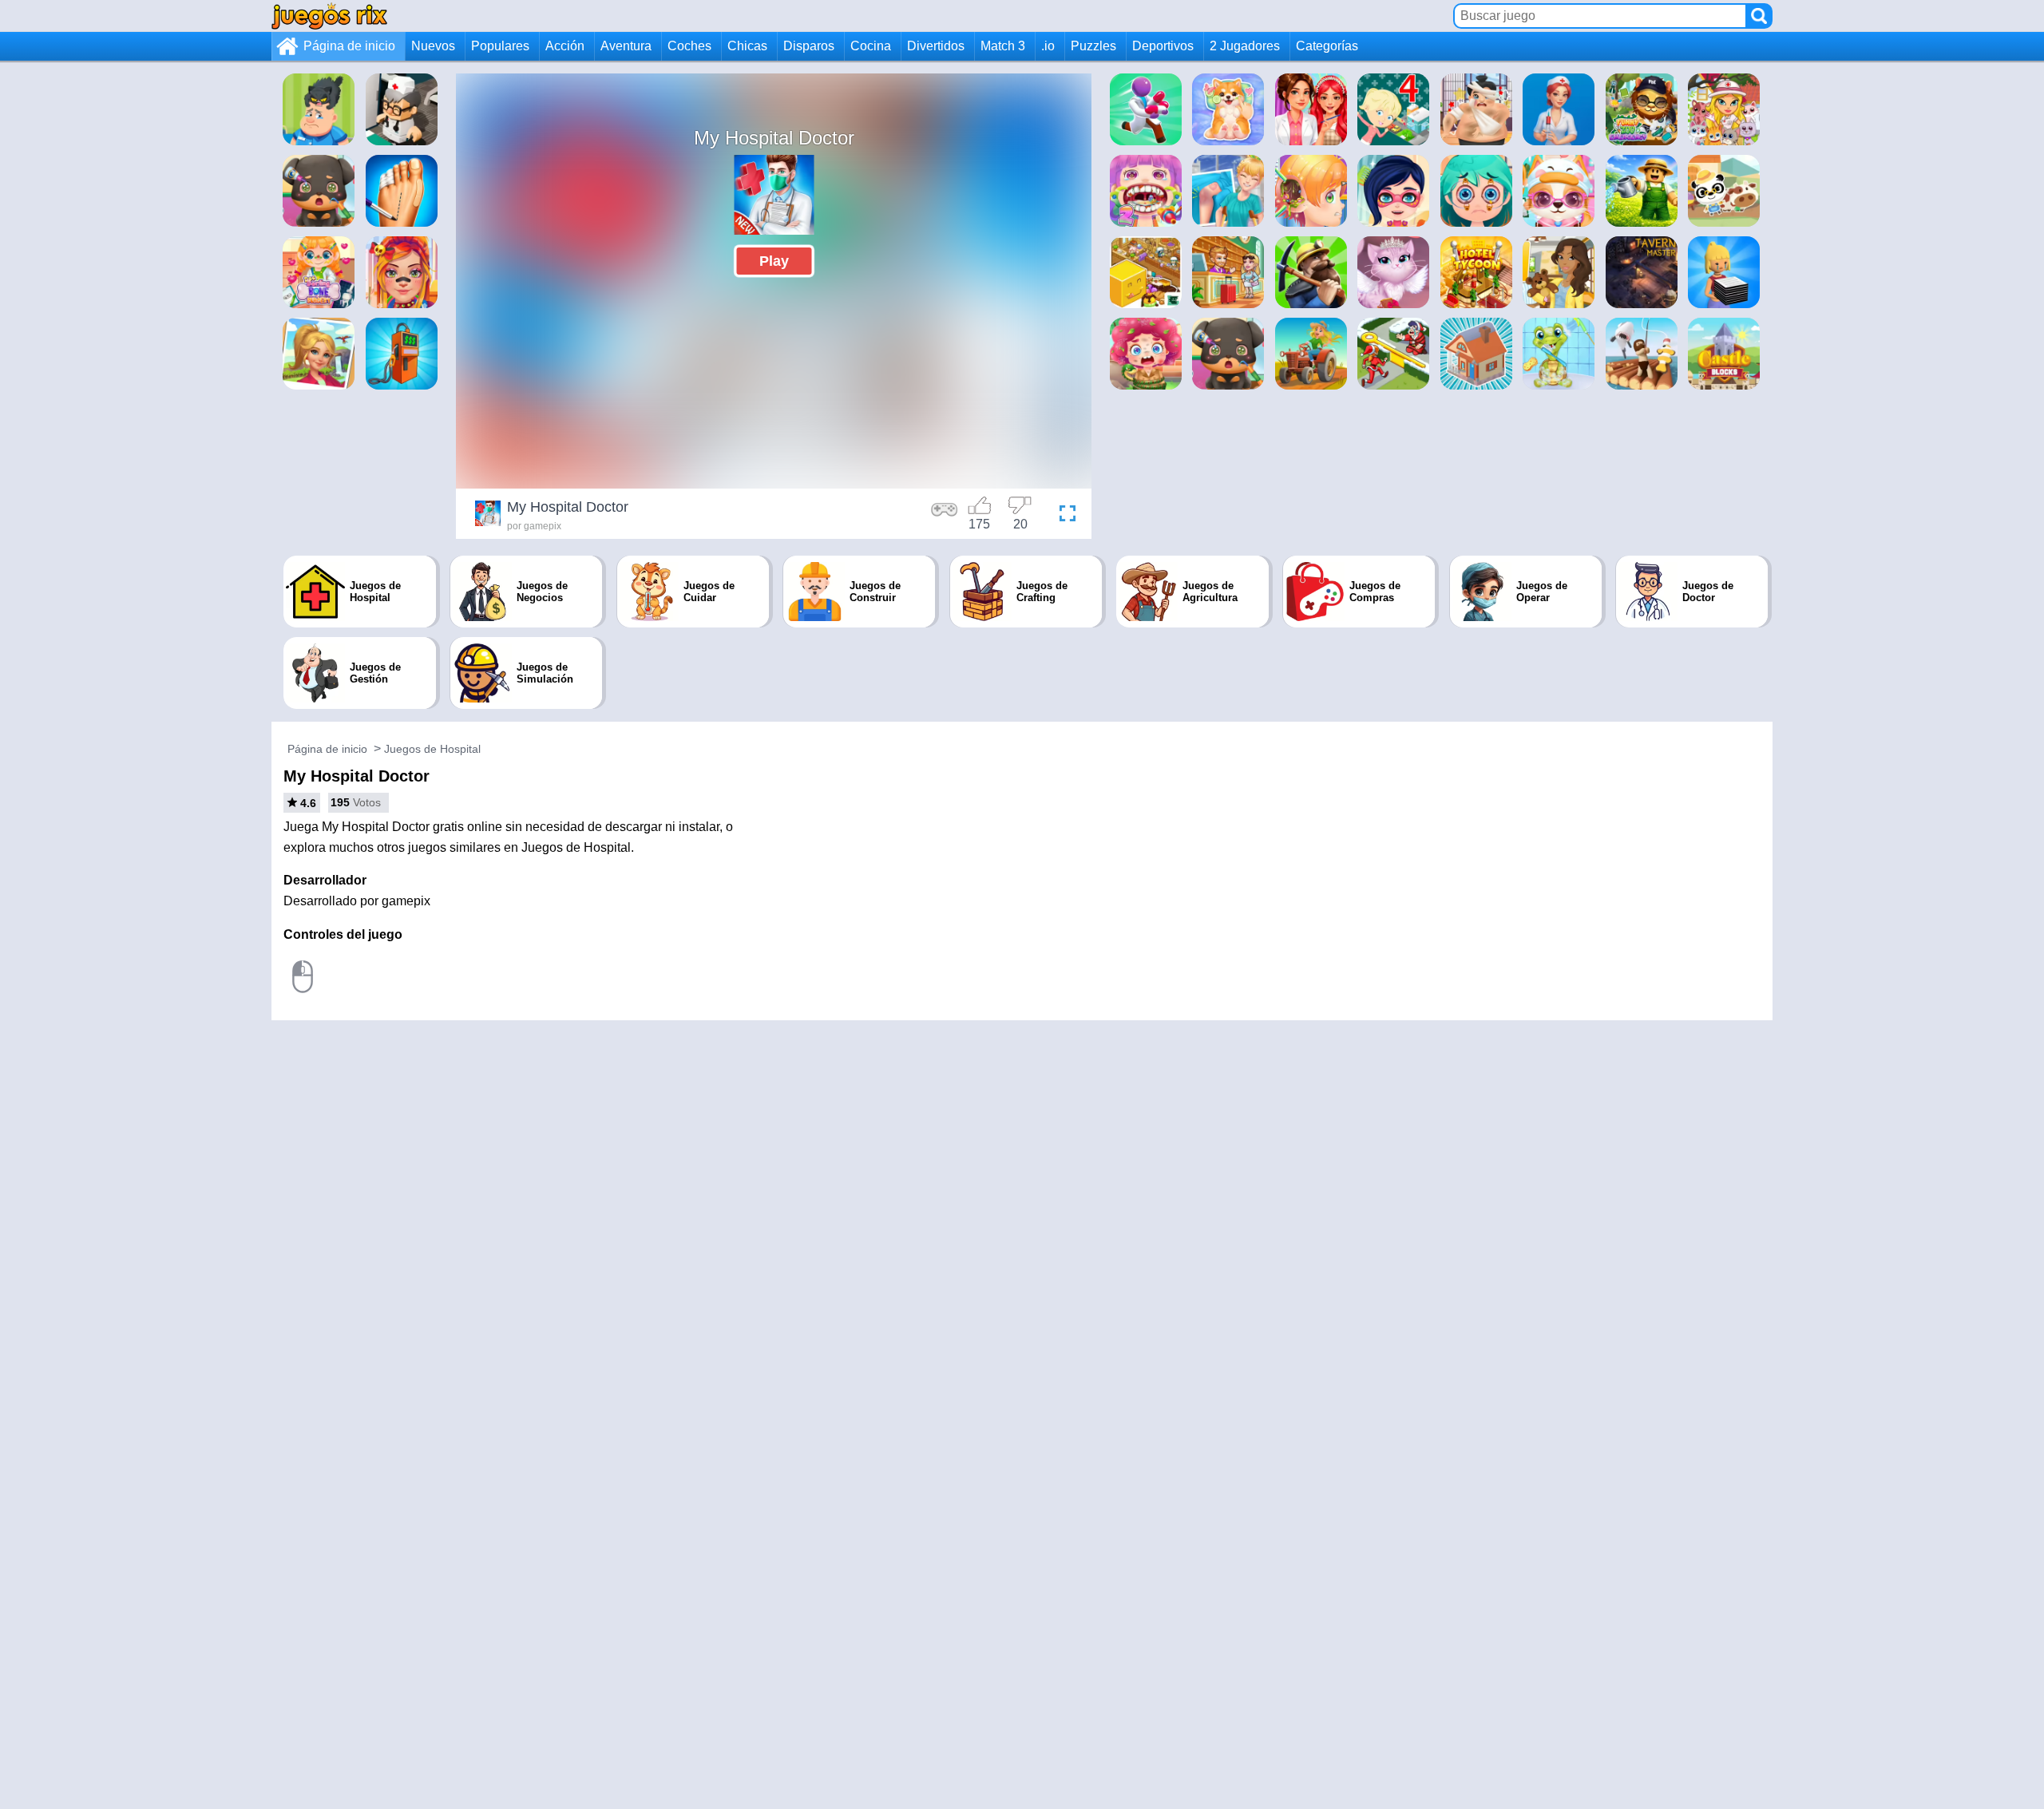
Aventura (626, 46)
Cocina (871, 46)
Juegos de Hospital (432, 749)
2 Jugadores (1245, 46)
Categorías (1327, 46)
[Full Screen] (1064, 516)
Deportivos (1163, 46)
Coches (689, 46)
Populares (500, 46)
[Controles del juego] (945, 516)
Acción (565, 46)
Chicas (747, 46)
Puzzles (1093, 46)
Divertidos (936, 46)
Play (774, 261)
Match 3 (1003, 46)
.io (1048, 46)
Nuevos (433, 46)
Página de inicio (349, 46)
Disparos (809, 46)
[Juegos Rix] (329, 16)
